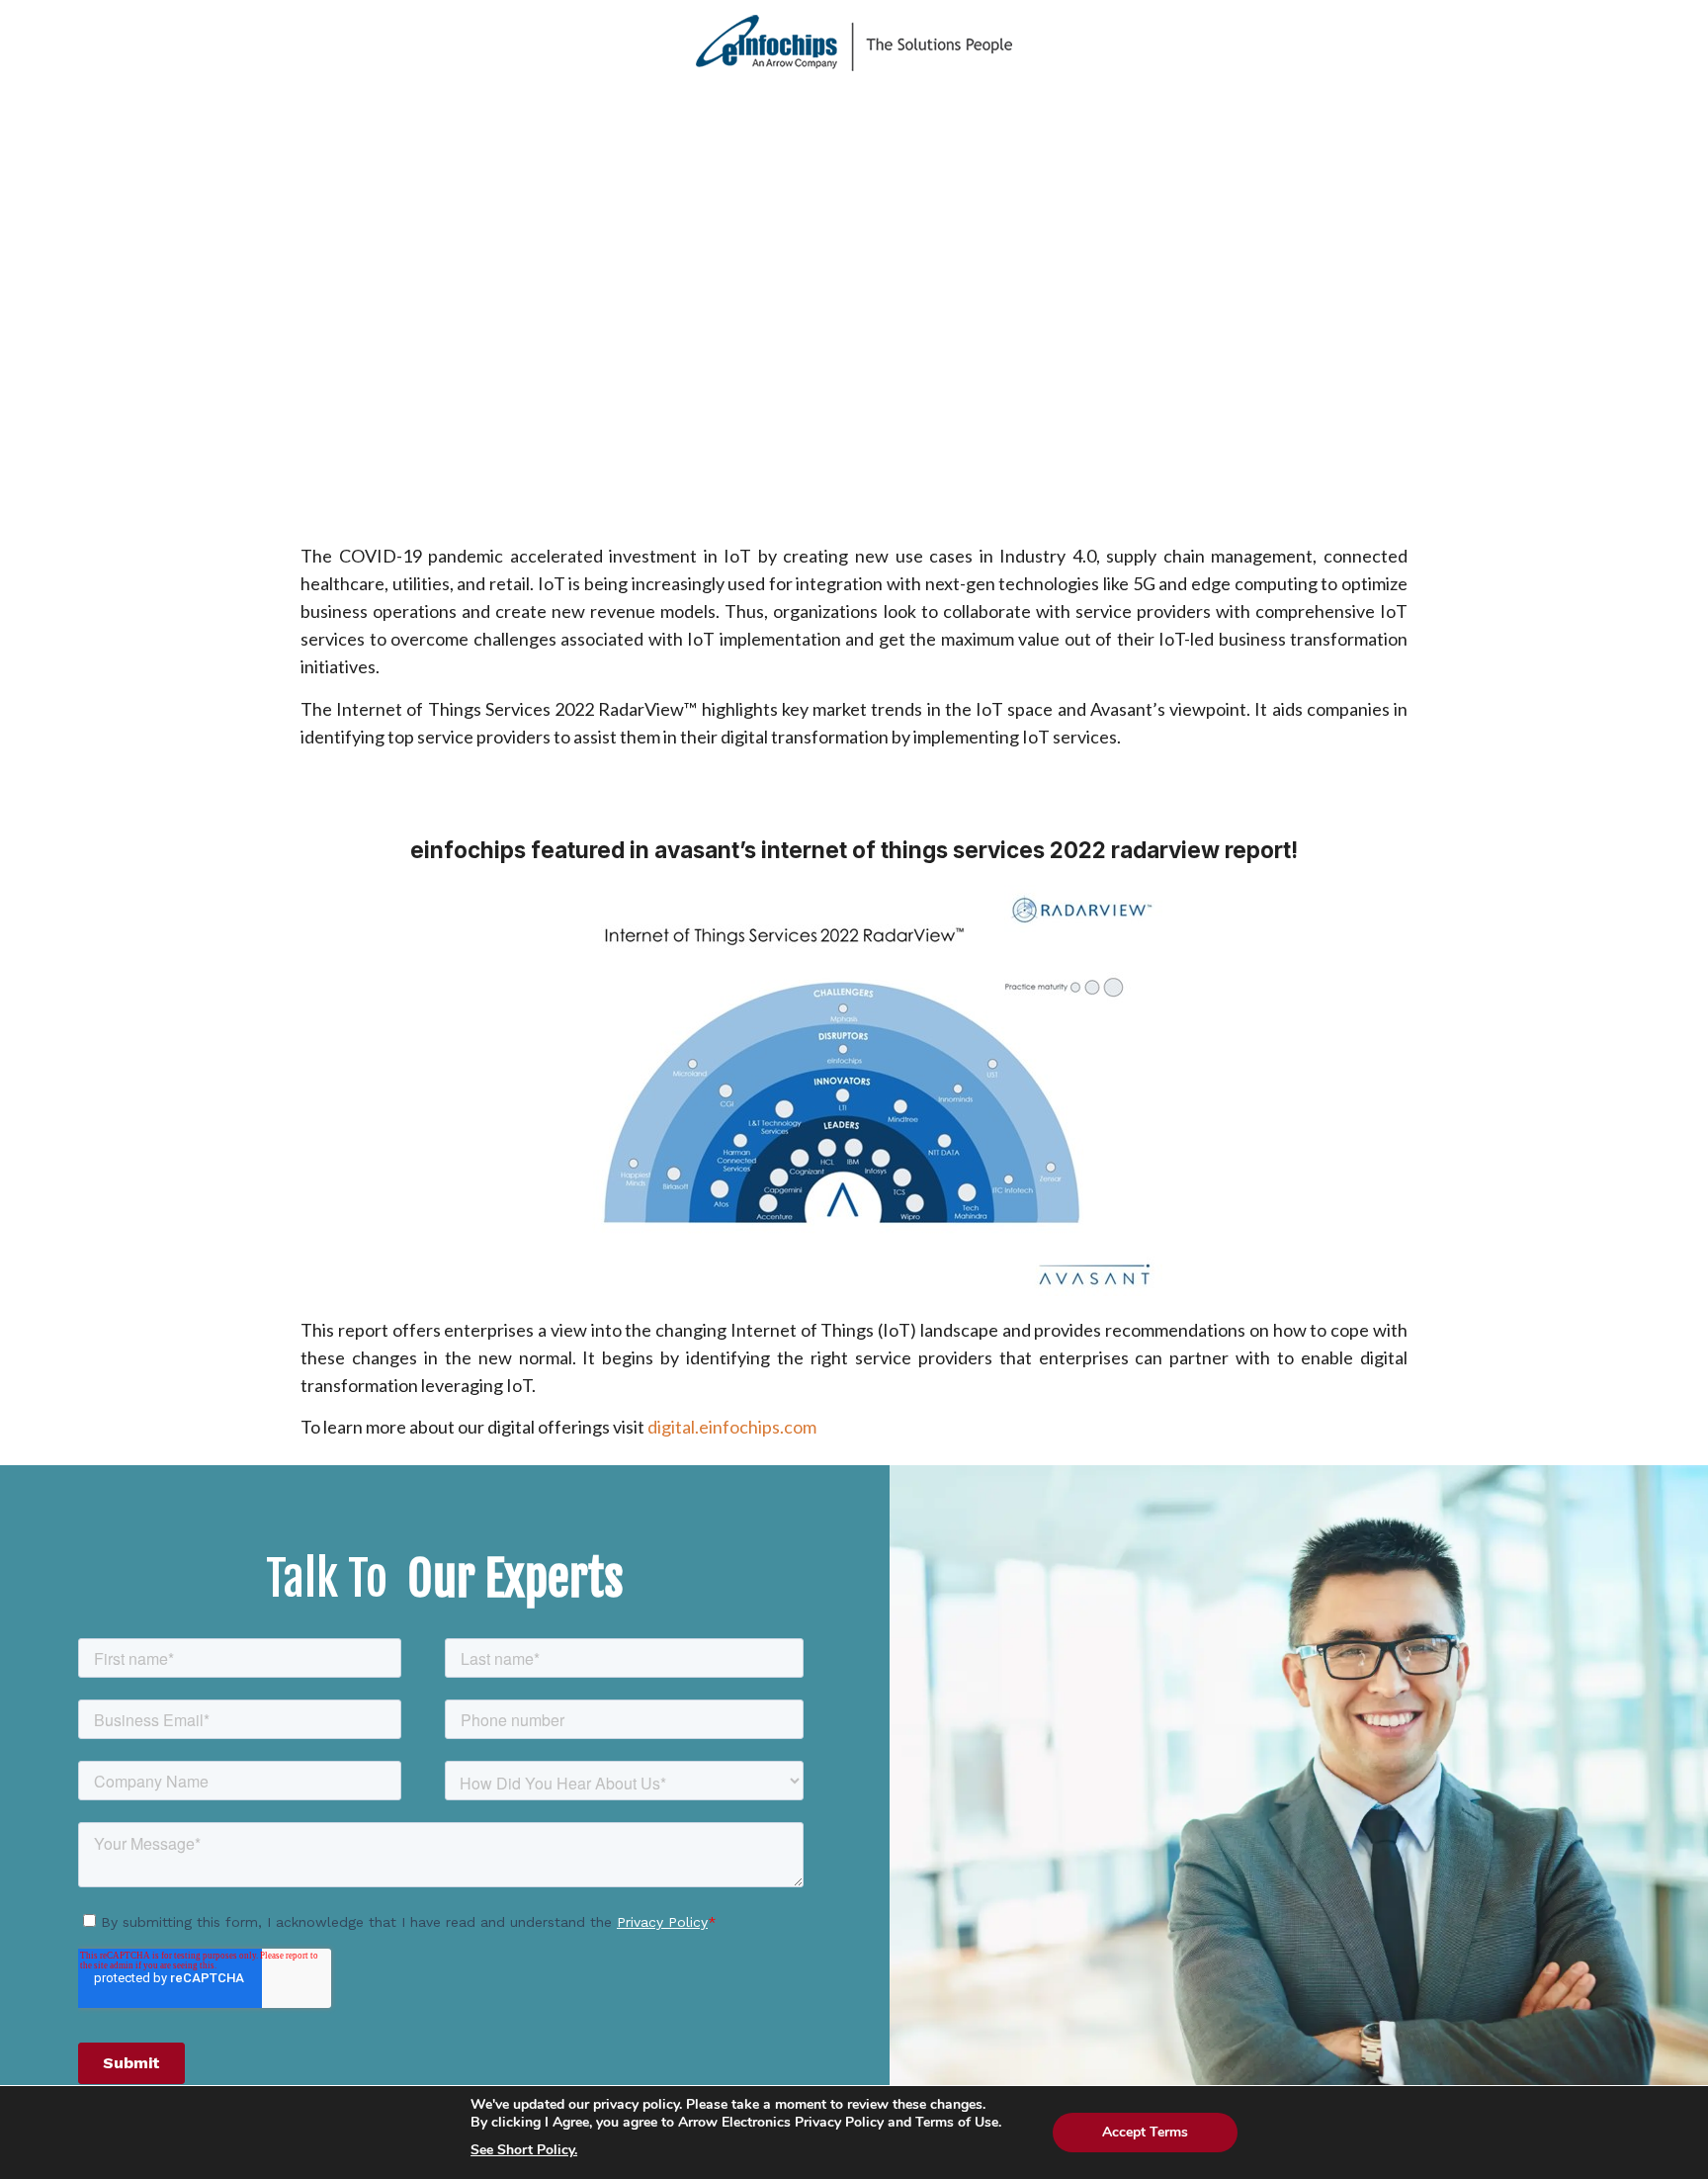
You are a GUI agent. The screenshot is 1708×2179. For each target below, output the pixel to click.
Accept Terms (1145, 2132)
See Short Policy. (524, 2150)
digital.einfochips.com (732, 1427)
